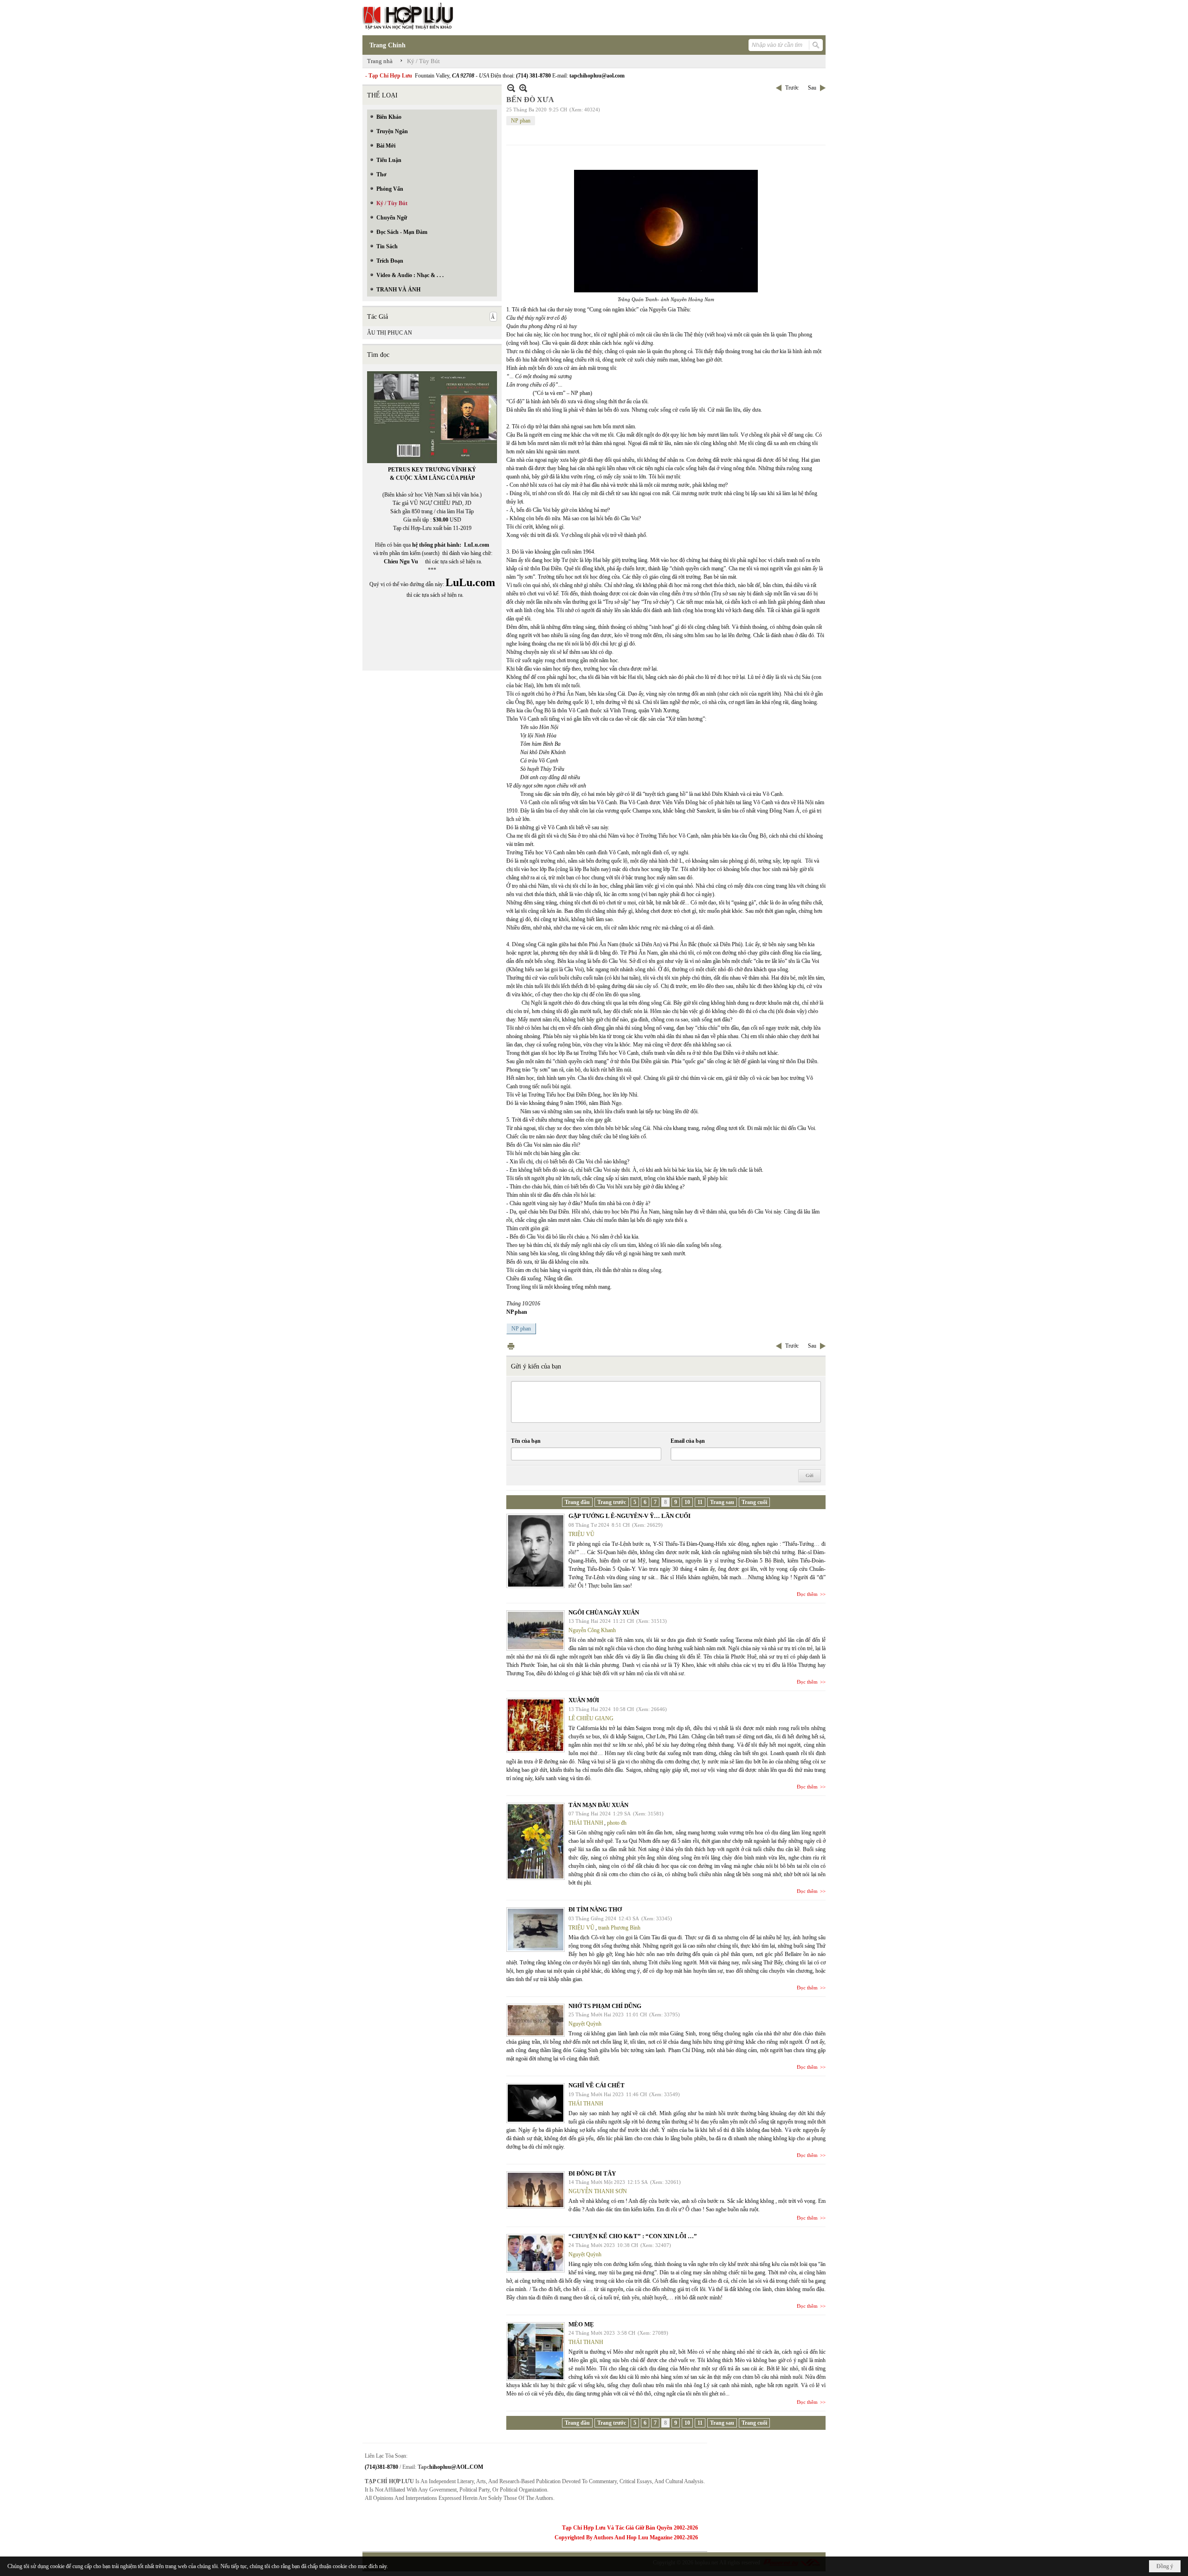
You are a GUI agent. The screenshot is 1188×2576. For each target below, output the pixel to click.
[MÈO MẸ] (536, 2351)
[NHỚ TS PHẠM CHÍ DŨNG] (536, 2020)
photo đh (617, 1823)
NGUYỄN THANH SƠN (598, 2191)
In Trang (511, 1346)
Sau (812, 88)
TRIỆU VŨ (581, 1534)
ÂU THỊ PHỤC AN (390, 333)
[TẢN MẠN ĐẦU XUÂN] (536, 1841)
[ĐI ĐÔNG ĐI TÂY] (536, 2190)
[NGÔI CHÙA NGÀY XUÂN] (536, 1630)
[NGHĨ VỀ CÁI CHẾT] (536, 2103)
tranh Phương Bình (619, 1928)
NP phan (521, 121)
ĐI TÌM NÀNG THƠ (595, 1909)
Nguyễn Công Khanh (592, 1630)
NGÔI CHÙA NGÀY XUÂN (604, 1612)
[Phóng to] (523, 88)
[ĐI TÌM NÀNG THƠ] (536, 1930)
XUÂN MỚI (584, 1700)
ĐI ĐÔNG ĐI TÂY (592, 2173)
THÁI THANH (586, 1823)
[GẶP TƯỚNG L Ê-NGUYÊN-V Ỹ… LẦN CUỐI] (536, 1551)
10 (687, 1502)
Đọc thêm (807, 1594)
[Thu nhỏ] (511, 88)
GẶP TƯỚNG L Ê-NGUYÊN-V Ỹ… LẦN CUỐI (630, 1516)
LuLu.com (477, 545)
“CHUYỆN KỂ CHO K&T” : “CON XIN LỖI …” (633, 2236)
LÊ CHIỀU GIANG (591, 1718)
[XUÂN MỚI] (536, 1725)
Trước (792, 88)
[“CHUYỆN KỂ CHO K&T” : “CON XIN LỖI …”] (536, 2253)
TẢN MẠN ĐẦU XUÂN (598, 1805)
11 (700, 1502)
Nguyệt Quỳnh (585, 2024)
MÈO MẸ (581, 2324)
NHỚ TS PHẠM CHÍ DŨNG (605, 2006)
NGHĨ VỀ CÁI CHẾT (597, 2085)
